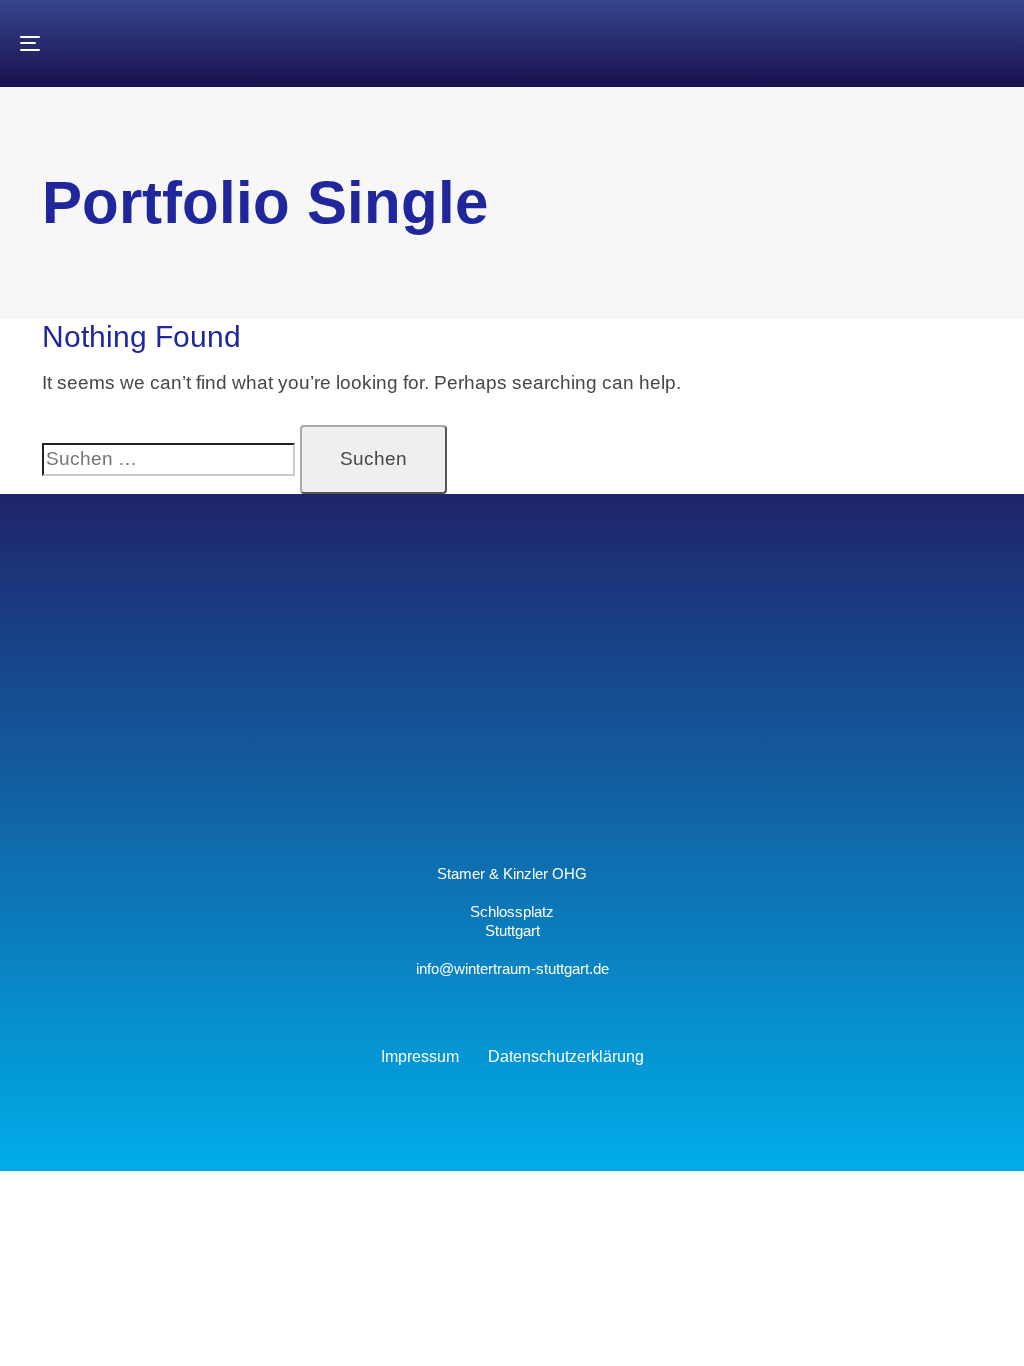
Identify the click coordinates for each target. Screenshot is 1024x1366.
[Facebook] (556, 796)
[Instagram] (468, 796)
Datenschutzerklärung (566, 1056)
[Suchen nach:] (168, 459)
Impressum (420, 1056)
